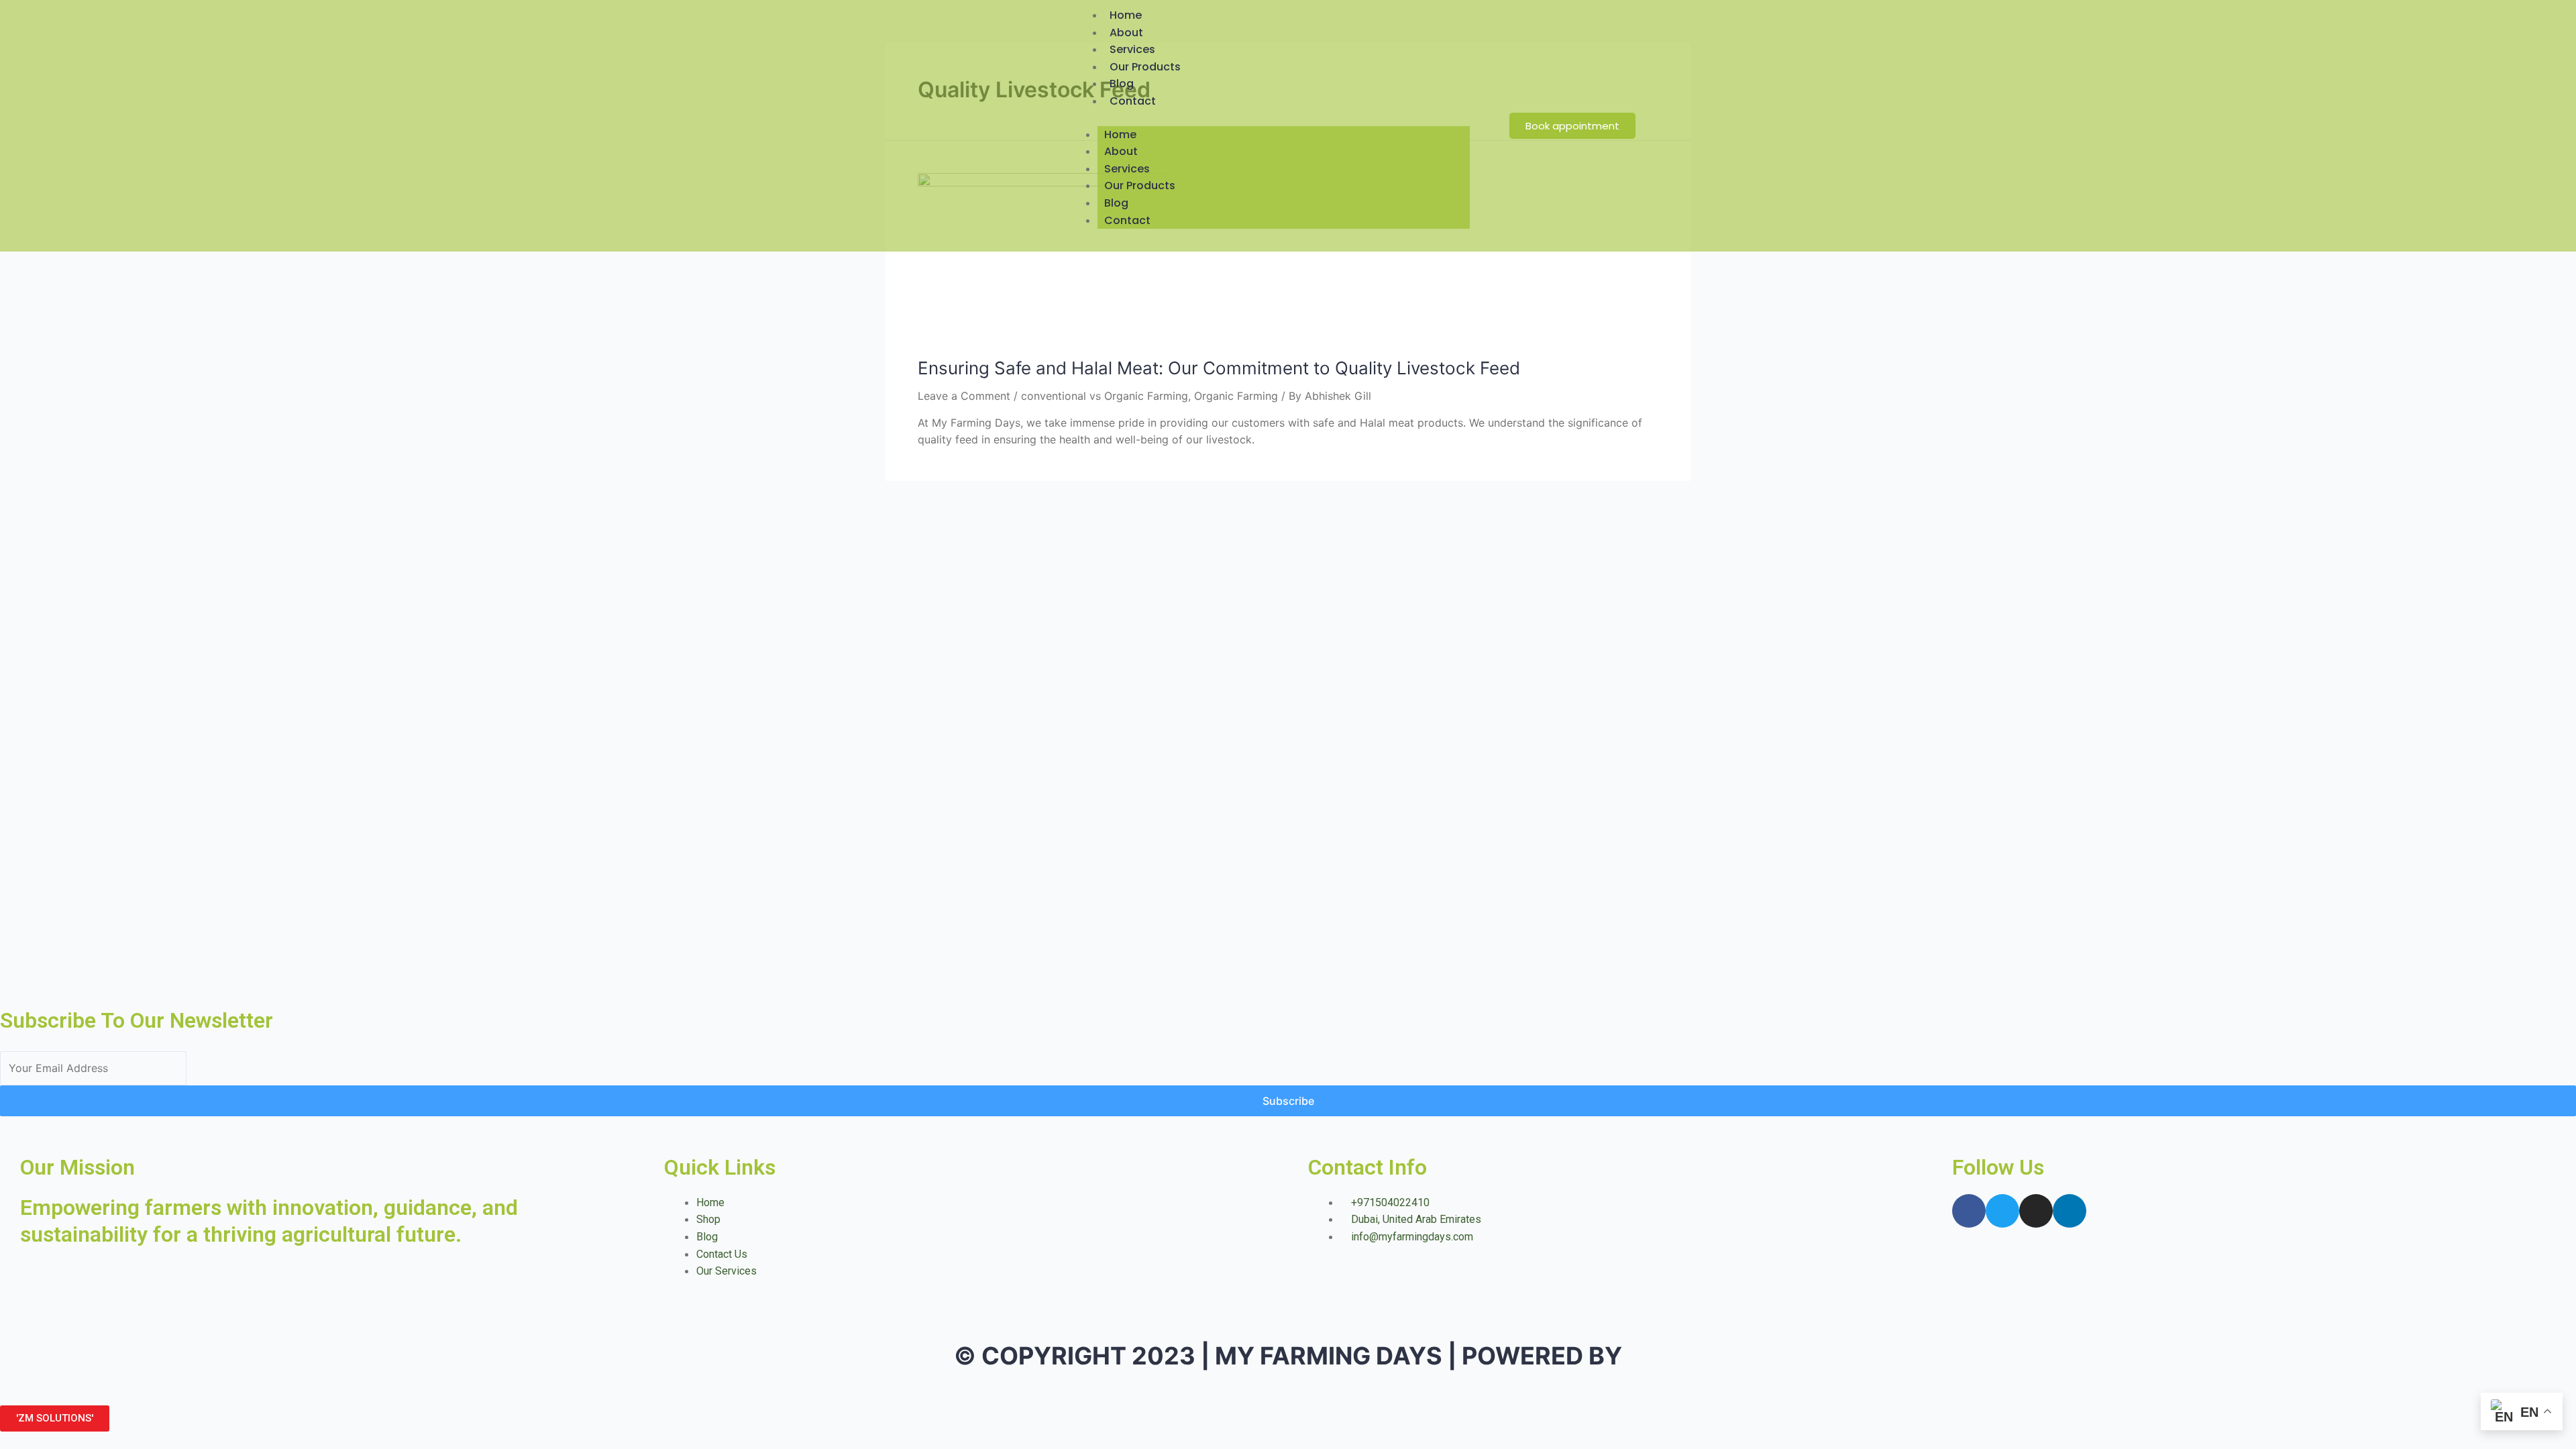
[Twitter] (2002, 1211)
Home (1126, 15)
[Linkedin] (2070, 1211)
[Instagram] (2036, 1211)
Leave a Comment (964, 396)
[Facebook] (1969, 1211)
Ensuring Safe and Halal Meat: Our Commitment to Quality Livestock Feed (1219, 368)
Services (1132, 49)
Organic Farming (1236, 396)
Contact (1133, 101)
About (1126, 33)
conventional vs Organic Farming (1105, 396)
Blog (1122, 84)
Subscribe (1288, 1101)
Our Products (1145, 67)
